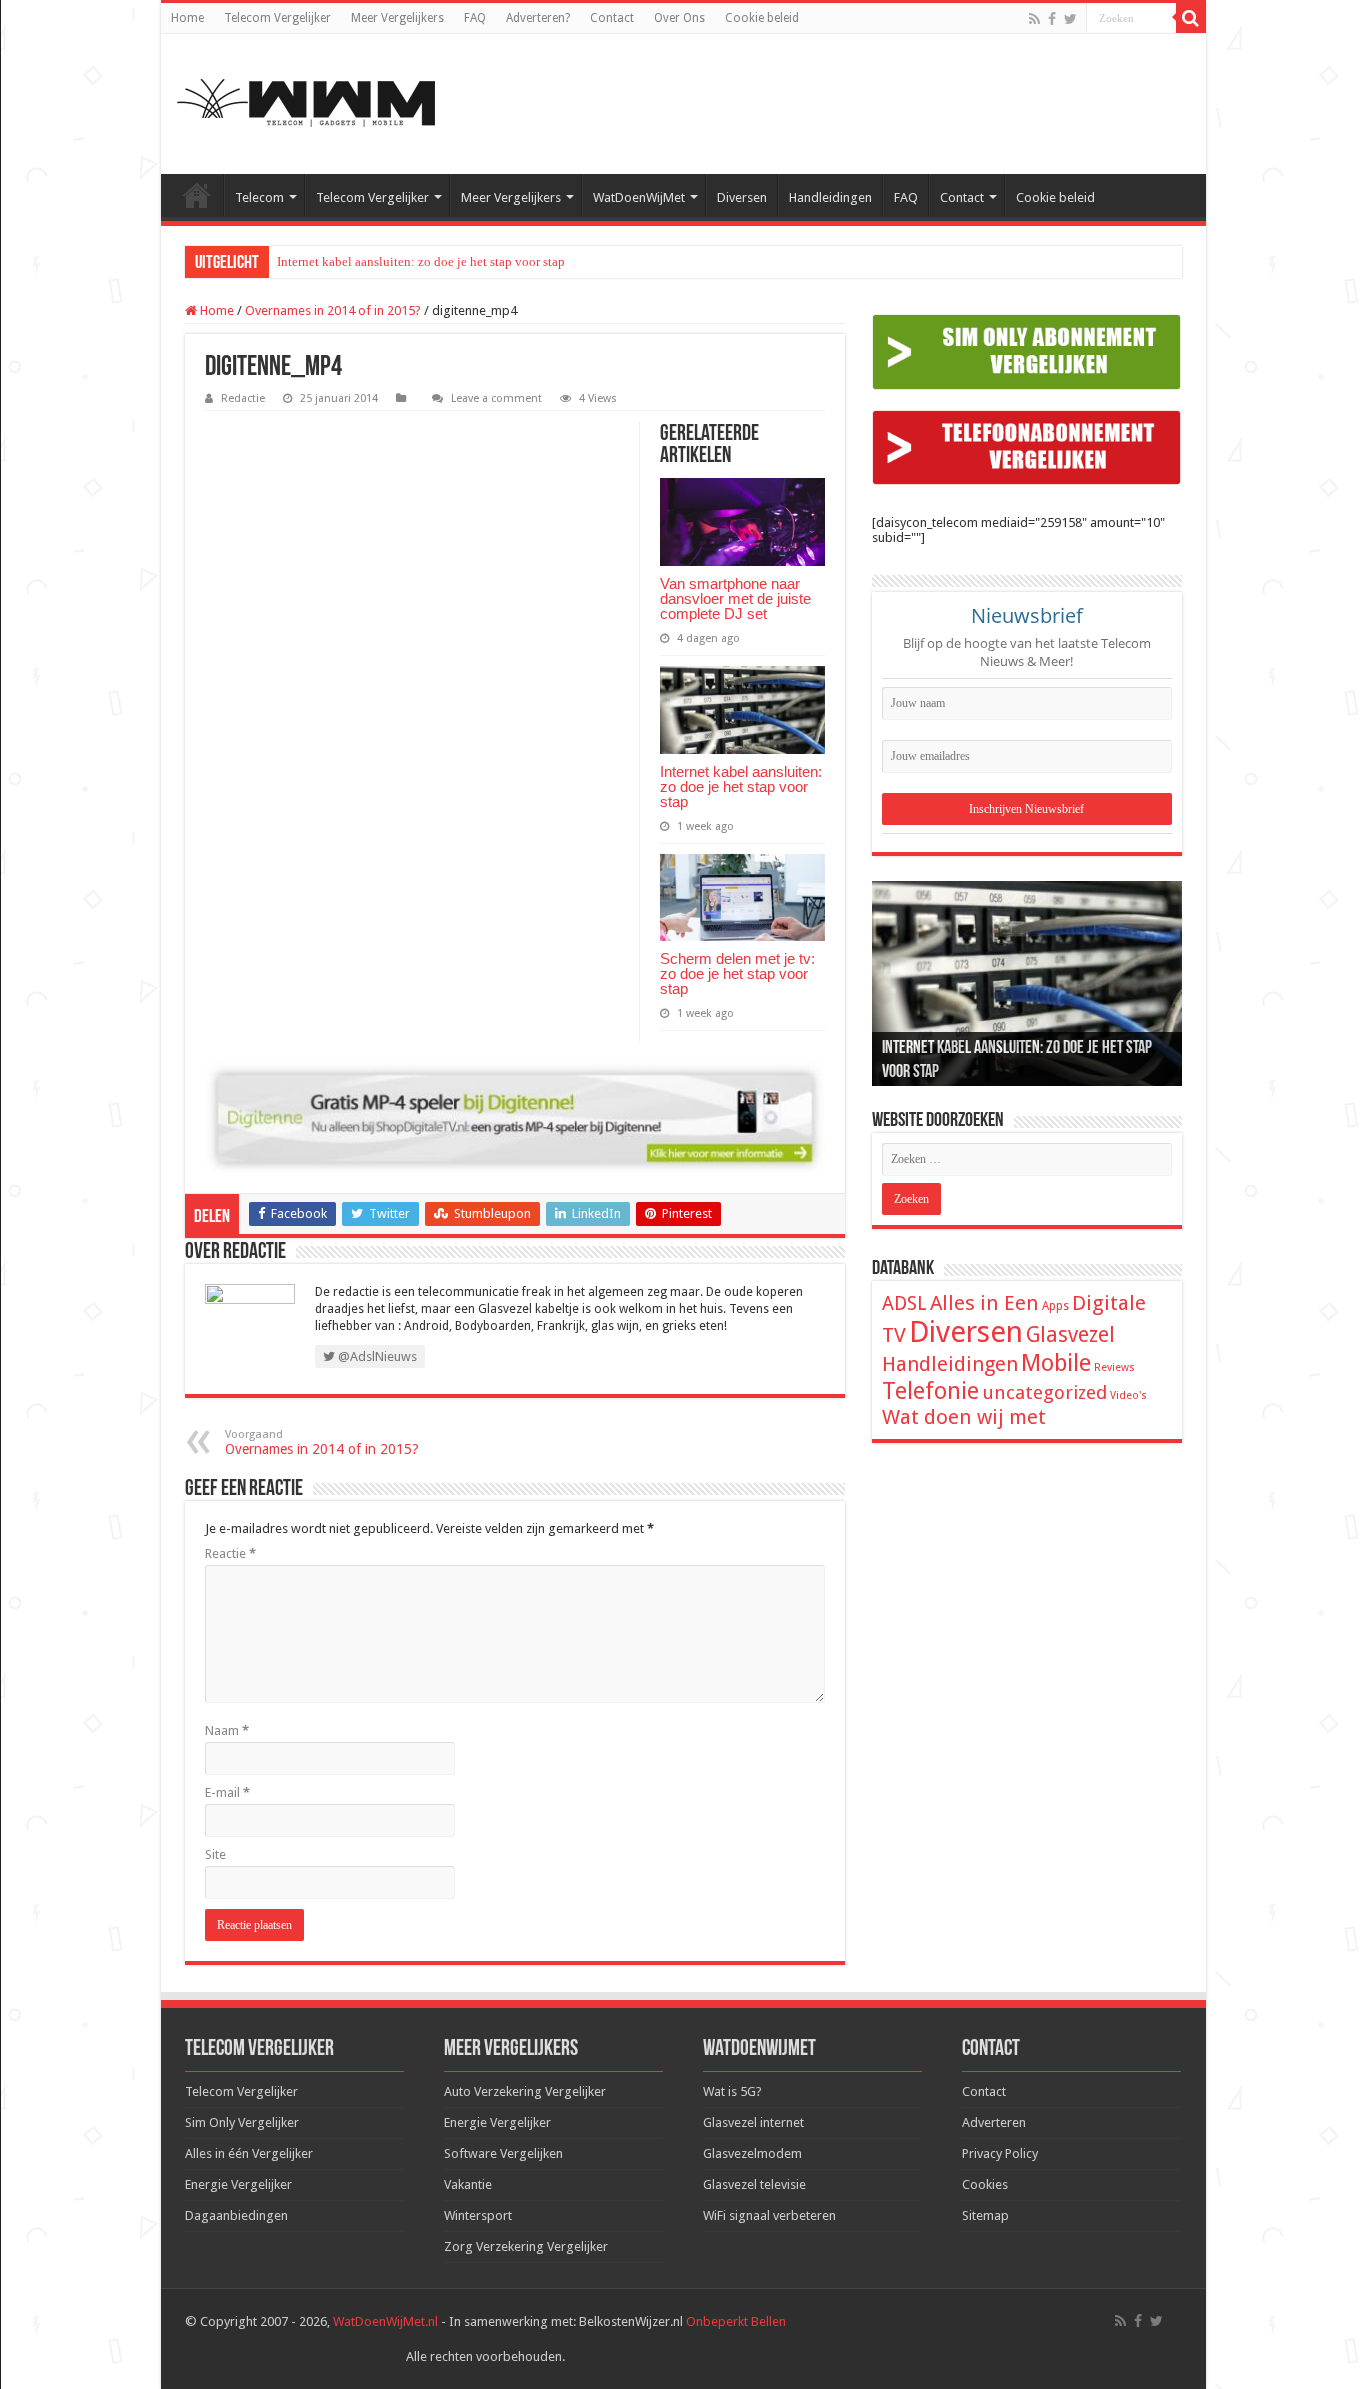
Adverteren (994, 2122)
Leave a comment (496, 398)
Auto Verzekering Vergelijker (525, 2091)
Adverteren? (538, 18)
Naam (227, 1730)
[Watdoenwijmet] (306, 104)
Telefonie (930, 1391)
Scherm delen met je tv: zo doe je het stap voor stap (737, 973)
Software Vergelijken (503, 2153)
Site (215, 1854)
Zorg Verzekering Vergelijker (526, 2246)
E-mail (227, 1792)
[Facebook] (1052, 19)
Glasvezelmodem (752, 2153)
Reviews (1114, 1367)
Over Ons (679, 18)
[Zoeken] (1191, 18)
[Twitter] (1070, 19)
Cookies (985, 2184)
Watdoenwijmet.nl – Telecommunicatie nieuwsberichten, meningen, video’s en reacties (197, 195)
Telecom (259, 197)
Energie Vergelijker (238, 2184)
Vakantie (468, 2184)
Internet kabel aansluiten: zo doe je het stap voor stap (421, 261)
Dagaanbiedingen (236, 2215)
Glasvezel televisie (754, 2184)
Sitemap (985, 2215)
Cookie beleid (762, 18)
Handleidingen (830, 197)
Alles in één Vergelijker (249, 2153)
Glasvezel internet (753, 2122)
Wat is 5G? (732, 2091)
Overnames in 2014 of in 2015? (333, 310)
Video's (1128, 1395)
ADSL (904, 1303)
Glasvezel (1070, 1334)
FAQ (475, 18)
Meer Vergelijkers (397, 18)
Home (187, 18)
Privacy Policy (1000, 2153)
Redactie (243, 398)
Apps (1055, 1306)
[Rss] (1034, 19)
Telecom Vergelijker (277, 18)
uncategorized (1044, 1392)
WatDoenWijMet (639, 197)
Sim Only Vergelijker (242, 2122)
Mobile (1056, 1363)
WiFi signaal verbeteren (769, 2215)
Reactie (230, 1553)
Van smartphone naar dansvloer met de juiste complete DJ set (735, 598)
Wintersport (478, 2215)
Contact (612, 18)
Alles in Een (984, 1303)
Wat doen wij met (964, 1417)
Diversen (742, 197)
